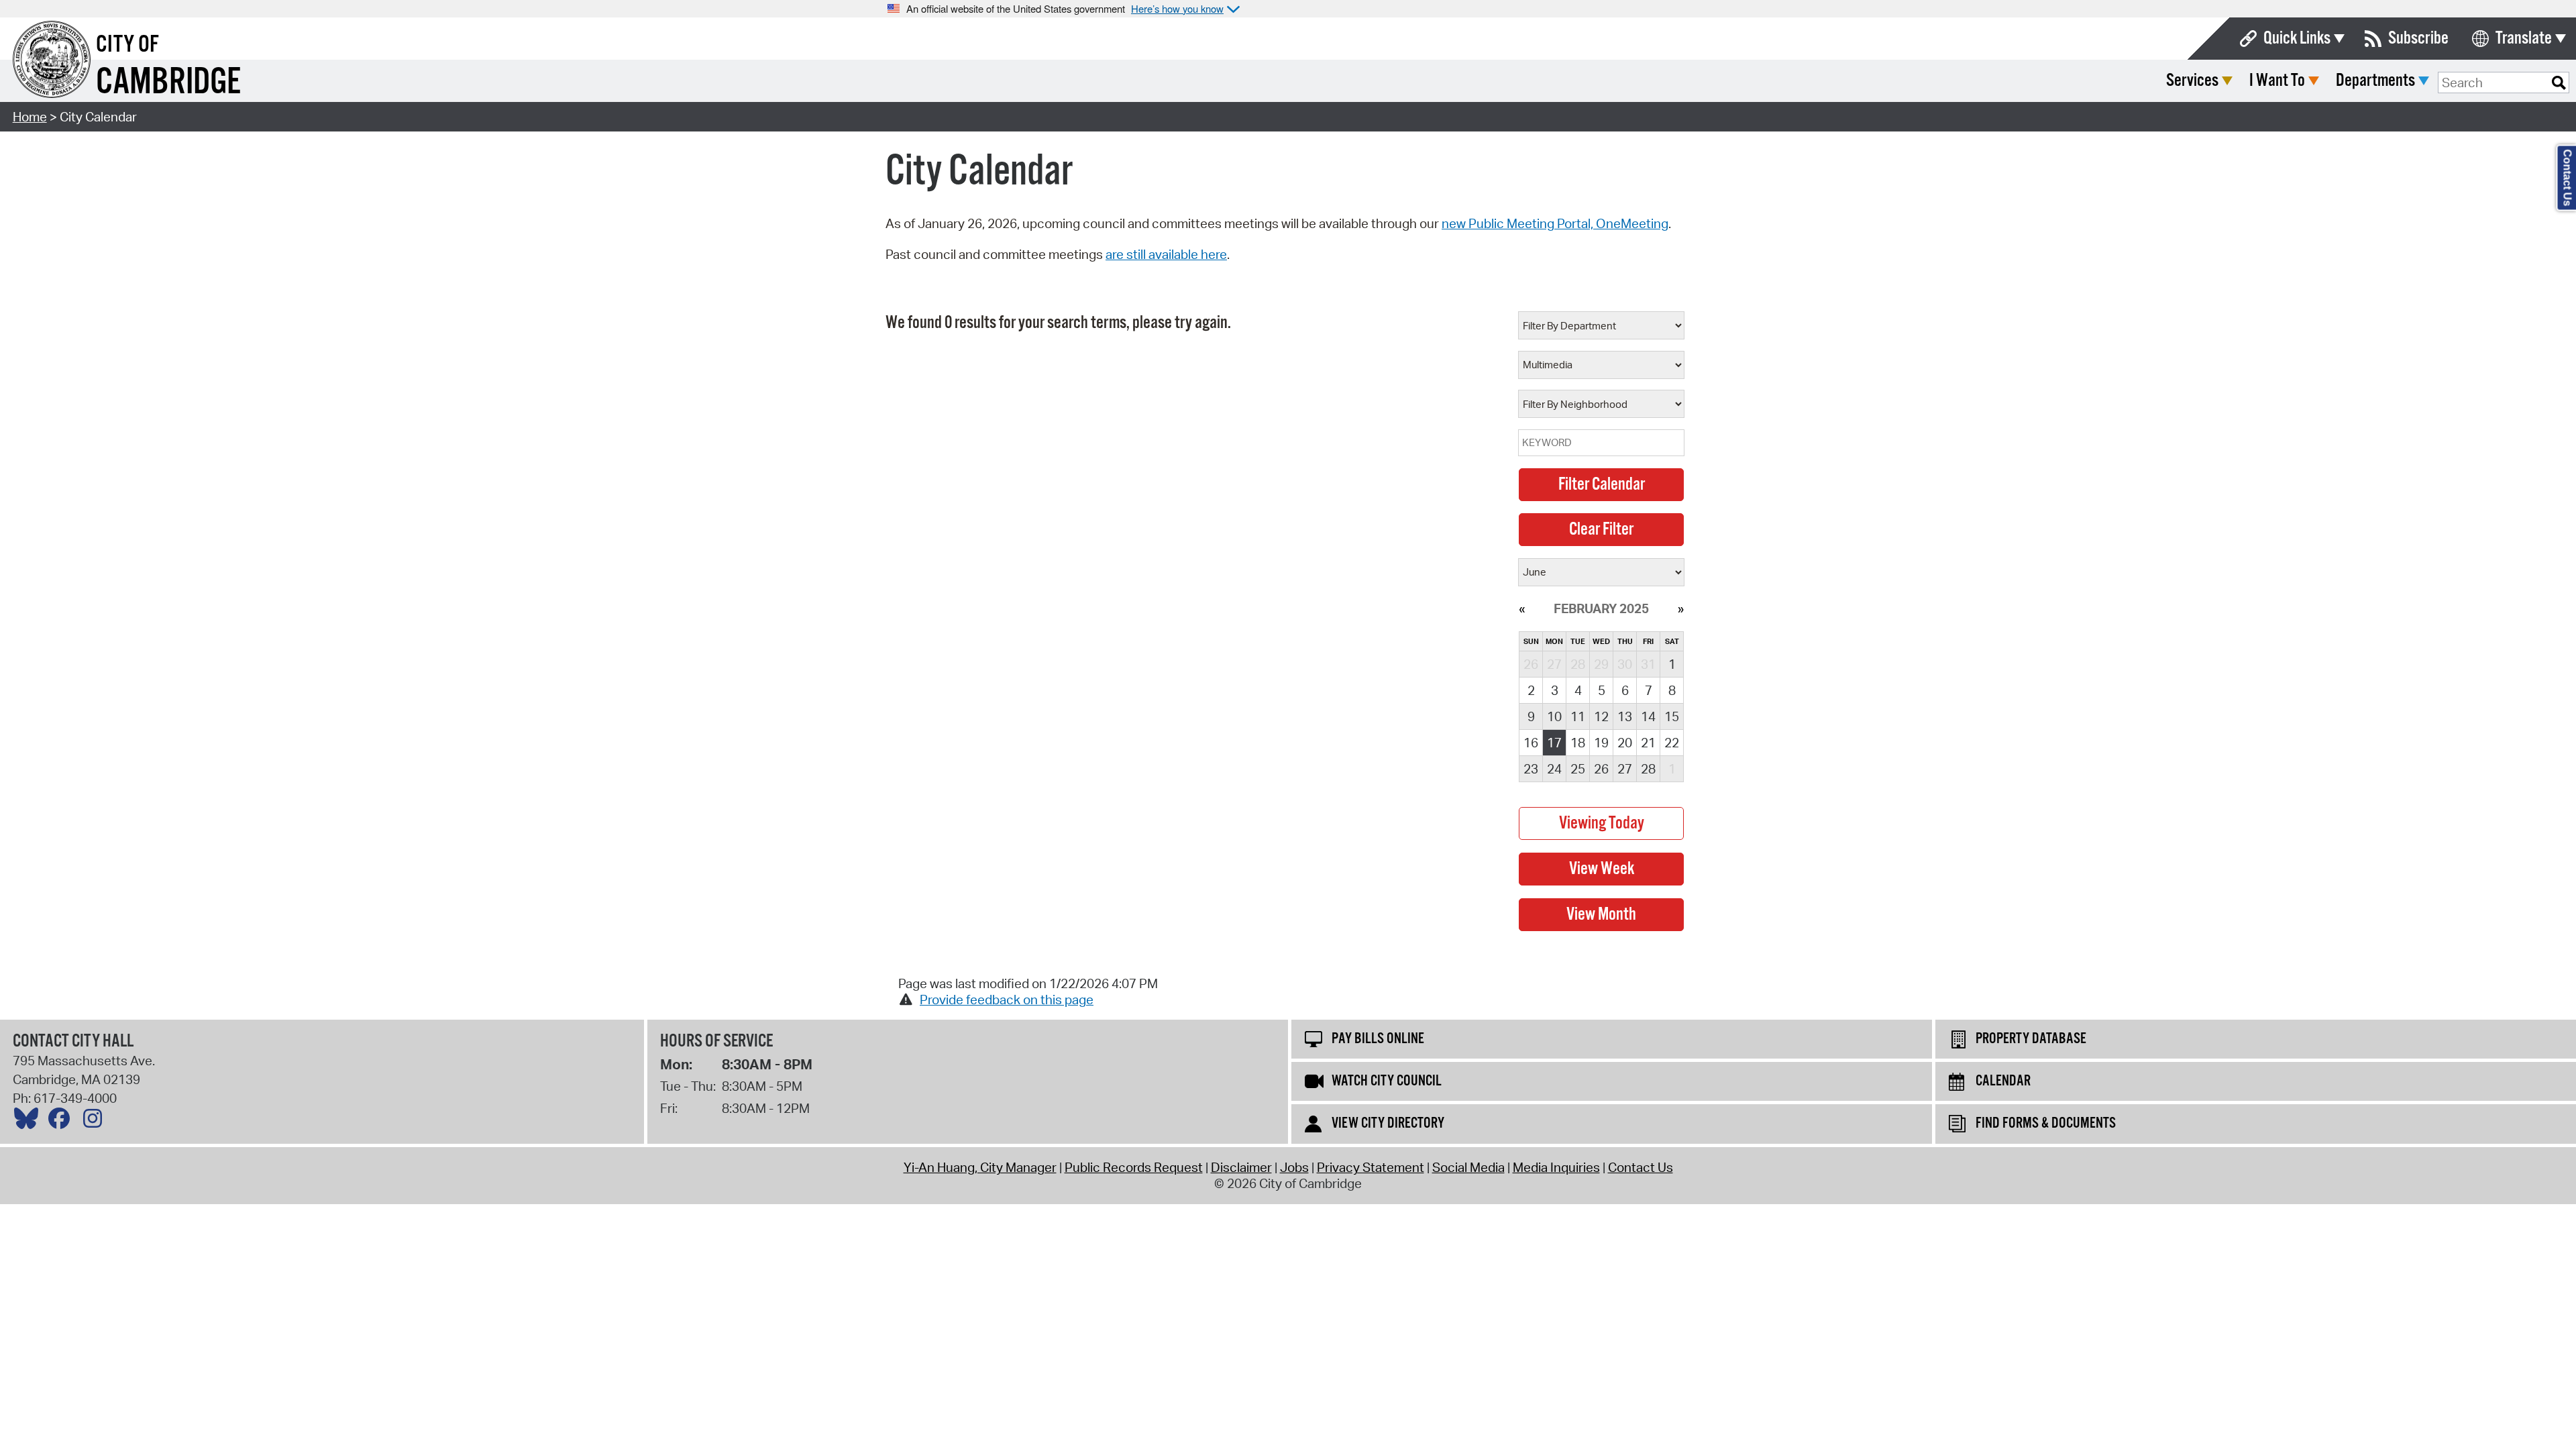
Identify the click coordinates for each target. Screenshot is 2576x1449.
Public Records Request (1134, 1167)
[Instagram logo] (96, 1122)
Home (30, 117)
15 (1672, 716)
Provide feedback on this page (1007, 1000)
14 (1648, 716)
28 (1648, 769)
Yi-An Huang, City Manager (980, 1167)
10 (1554, 716)
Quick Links (2297, 39)
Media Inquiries (1556, 1167)
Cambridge (168, 83)
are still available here (1166, 254)
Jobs (1294, 1167)
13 (1625, 716)
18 (1578, 743)
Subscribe (2418, 39)
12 (1601, 716)
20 (1625, 743)
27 (1625, 769)
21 (1648, 743)
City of (127, 45)
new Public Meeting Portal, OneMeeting (1555, 223)
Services (2192, 81)
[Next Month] (1681, 608)
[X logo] (30, 1122)
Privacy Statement (1371, 1167)
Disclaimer (1241, 1167)
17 (1554, 743)
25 (1578, 769)
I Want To (2277, 81)
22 (1672, 743)
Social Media (1468, 1167)
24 (1554, 769)
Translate (2524, 39)
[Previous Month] (1522, 608)
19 (1601, 743)
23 (1531, 769)
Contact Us (1641, 1167)
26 (1601, 769)
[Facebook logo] (62, 1122)
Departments (2375, 81)
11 (1578, 716)
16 (1531, 743)
